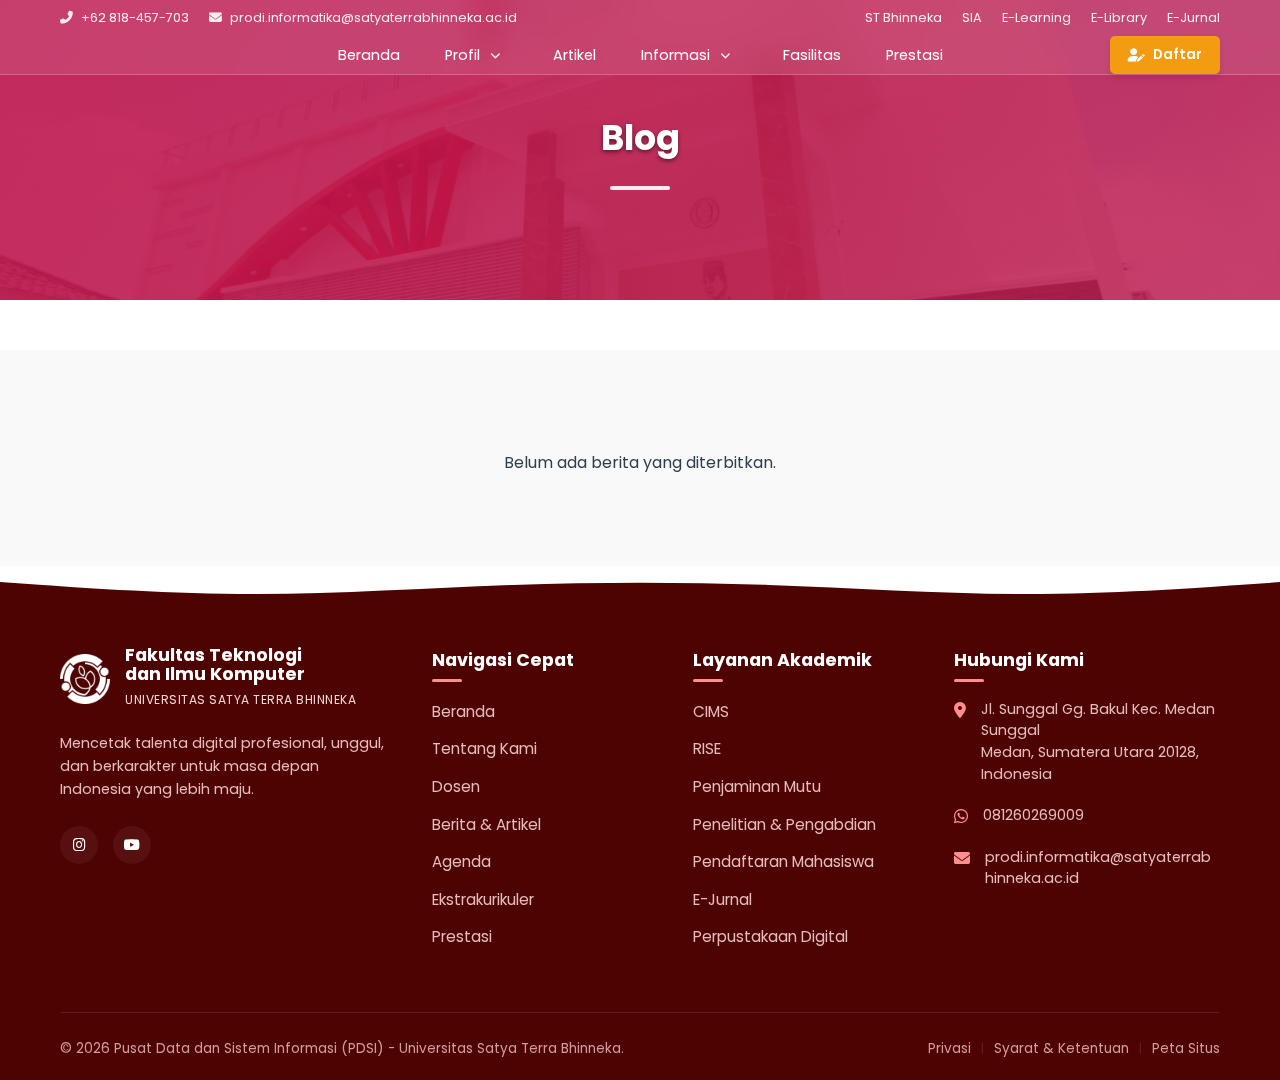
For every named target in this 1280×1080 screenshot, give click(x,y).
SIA (972, 17)
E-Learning (1036, 17)
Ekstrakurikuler (483, 899)
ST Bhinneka (903, 17)
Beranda (369, 55)
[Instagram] (79, 845)
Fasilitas (812, 55)
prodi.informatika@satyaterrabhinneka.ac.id (373, 17)
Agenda (461, 861)
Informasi (675, 55)
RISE (707, 748)
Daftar (1177, 54)
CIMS (711, 711)
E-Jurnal (1193, 17)
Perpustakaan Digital (770, 936)
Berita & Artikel (486, 824)
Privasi (949, 1048)
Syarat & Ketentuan (1061, 1048)
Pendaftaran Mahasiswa (783, 861)
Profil (462, 55)
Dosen (456, 786)
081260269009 (1033, 815)
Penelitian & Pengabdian (784, 824)
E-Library (1119, 17)
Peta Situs (1186, 1048)
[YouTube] (132, 845)
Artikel (574, 55)
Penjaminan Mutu (757, 786)
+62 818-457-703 (135, 17)
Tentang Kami (484, 748)
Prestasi (914, 55)
